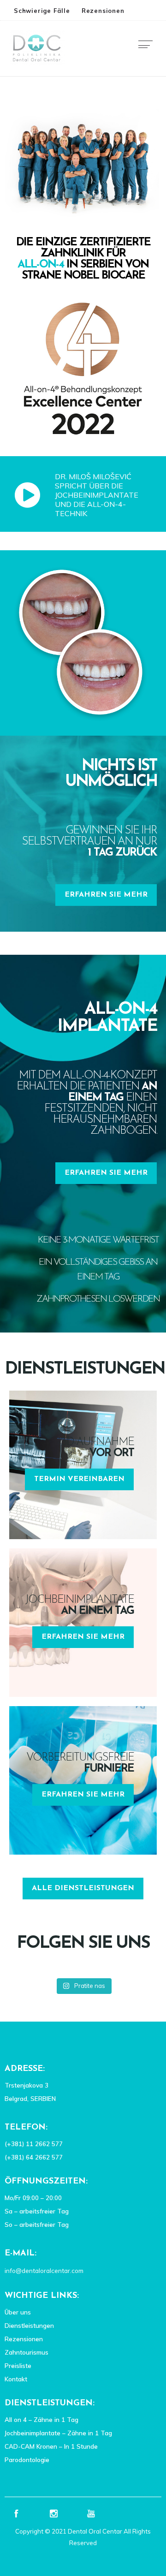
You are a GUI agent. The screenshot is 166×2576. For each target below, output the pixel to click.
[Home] (37, 63)
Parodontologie (27, 2460)
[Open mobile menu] (148, 48)
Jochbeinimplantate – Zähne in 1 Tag (58, 2433)
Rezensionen (103, 11)
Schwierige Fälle (42, 11)
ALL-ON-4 (41, 265)
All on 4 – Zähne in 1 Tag (41, 2420)
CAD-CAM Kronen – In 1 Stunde (51, 2446)
